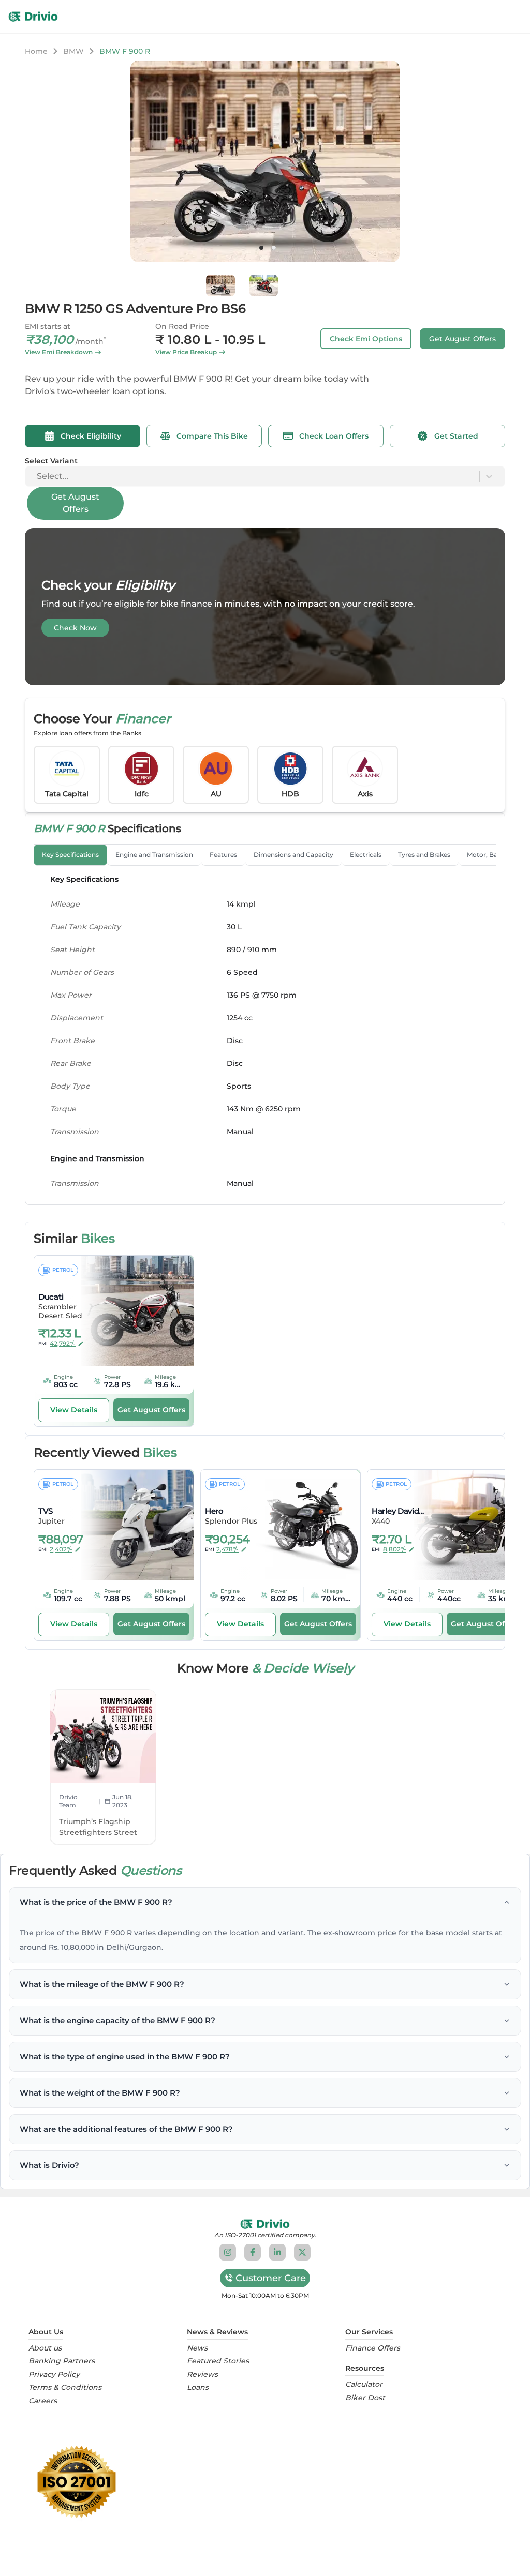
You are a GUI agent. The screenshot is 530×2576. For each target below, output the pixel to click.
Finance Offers (373, 2348)
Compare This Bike (212, 436)
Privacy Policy (54, 2375)
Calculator (364, 2384)
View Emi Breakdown (59, 352)
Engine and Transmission (154, 855)
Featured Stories (218, 2361)
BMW (73, 51)
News (197, 2348)
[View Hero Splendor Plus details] (297, 1525)
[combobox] (38, 476)
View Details (74, 1410)
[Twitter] (302, 2252)
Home (36, 51)
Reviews (202, 2375)
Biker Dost (365, 2398)
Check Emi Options (366, 339)
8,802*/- (395, 1549)
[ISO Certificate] (265, 2482)
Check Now (75, 628)
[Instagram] (228, 2252)
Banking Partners (62, 2361)
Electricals (366, 855)
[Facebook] (253, 2252)
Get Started (456, 436)
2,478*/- (227, 1549)
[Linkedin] (277, 2252)
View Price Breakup (186, 352)
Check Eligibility (91, 436)
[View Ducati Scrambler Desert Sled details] (130, 1311)
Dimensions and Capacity (293, 855)
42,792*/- (63, 1343)
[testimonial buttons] (261, 248)
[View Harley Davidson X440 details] (463, 1525)
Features (223, 855)
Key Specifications (70, 855)
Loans (198, 2387)
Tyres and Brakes (424, 855)
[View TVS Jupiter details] (130, 1525)
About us (45, 2348)
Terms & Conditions (65, 2387)
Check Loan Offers (334, 436)
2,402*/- (61, 1549)
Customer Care (271, 2278)
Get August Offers (462, 339)
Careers (43, 2401)
